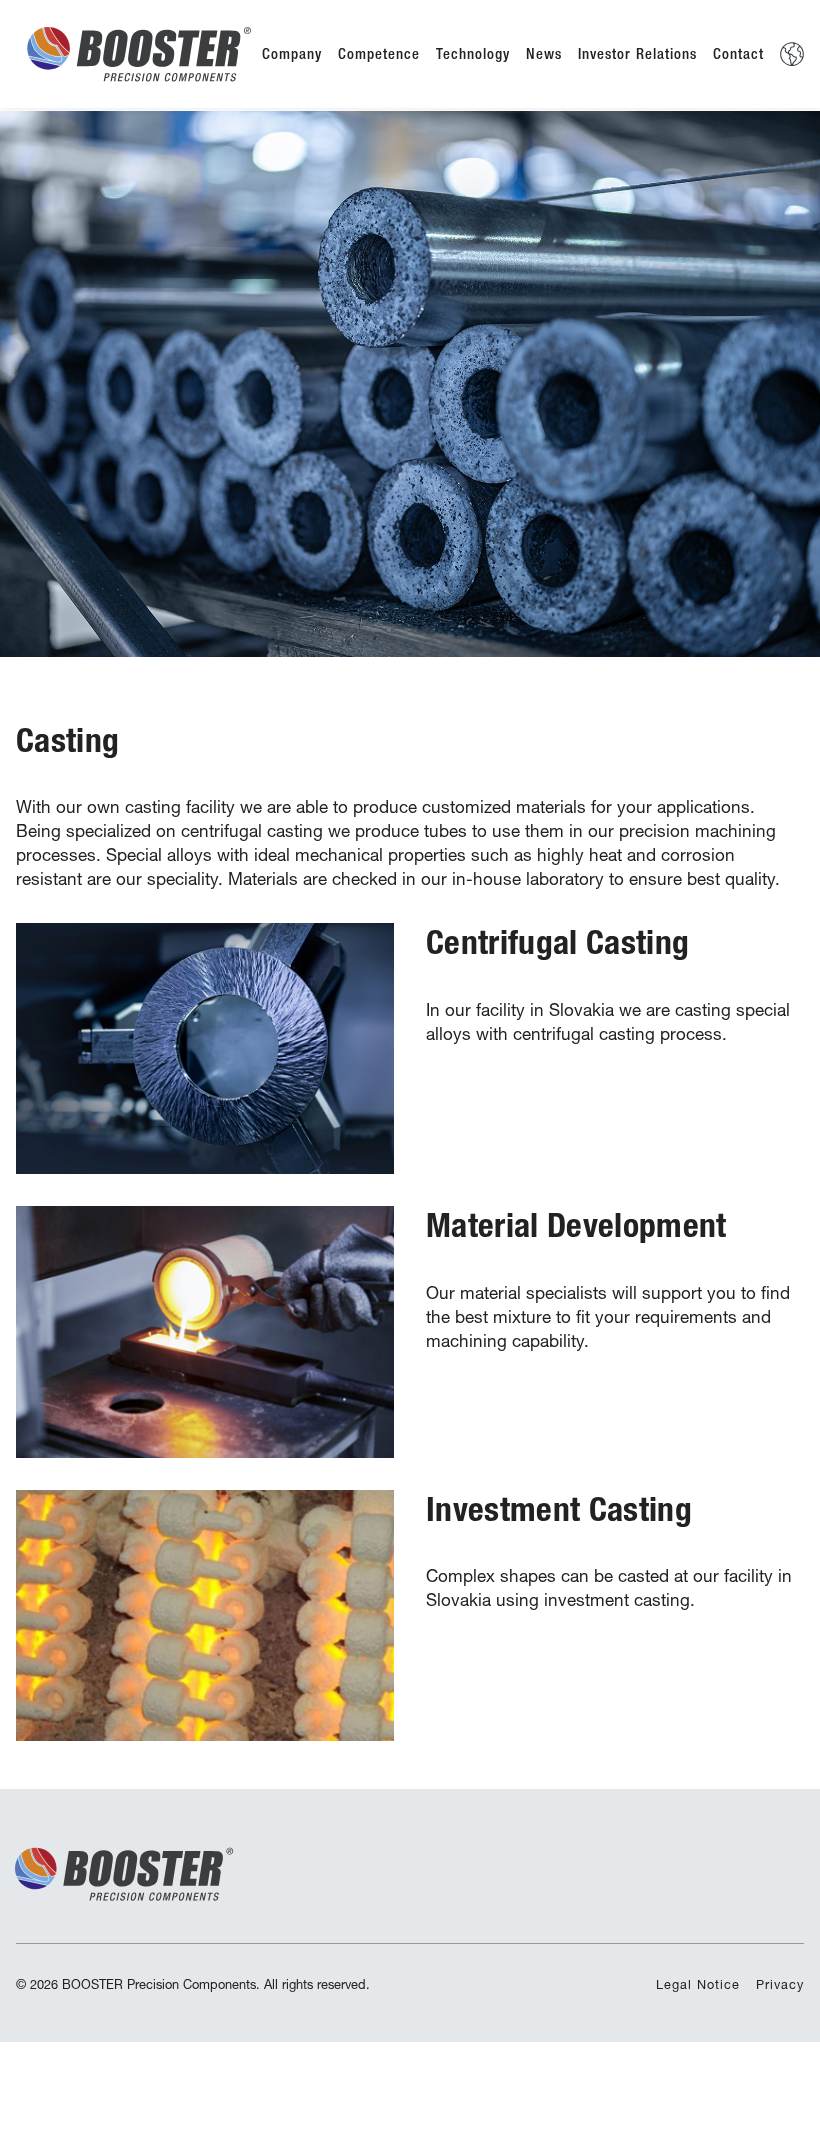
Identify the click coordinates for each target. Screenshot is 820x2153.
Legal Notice (698, 1984)
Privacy (780, 1984)
